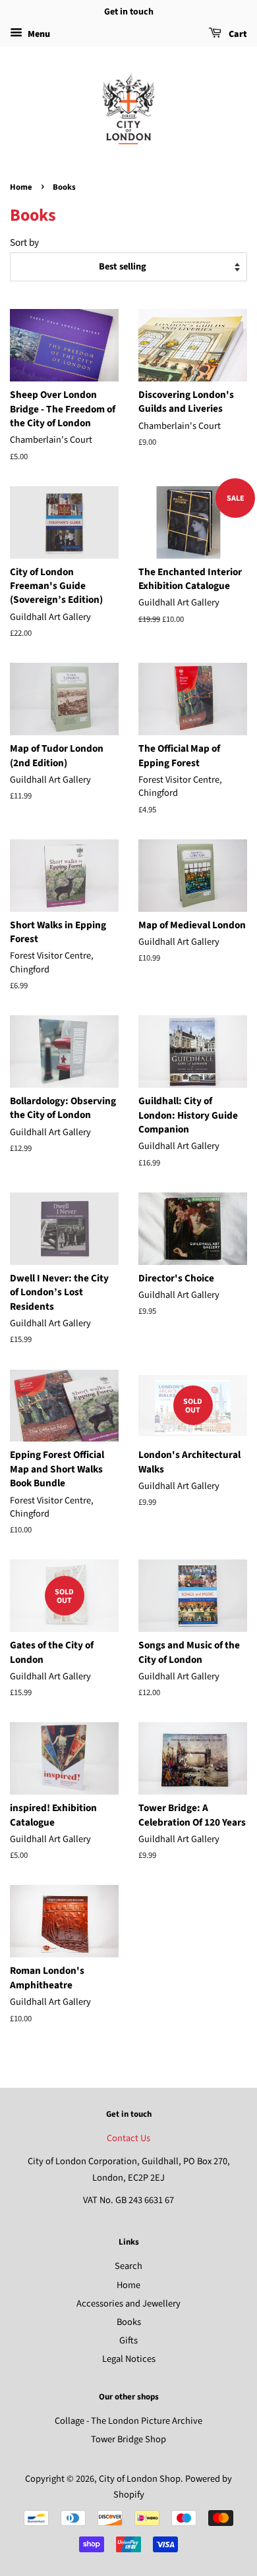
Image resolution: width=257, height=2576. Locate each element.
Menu (38, 34)
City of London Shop (140, 2479)
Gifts (128, 2340)
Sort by (24, 242)
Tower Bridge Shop (128, 2439)
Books (129, 2322)
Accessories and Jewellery (128, 2304)
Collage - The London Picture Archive (128, 2421)
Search (128, 2266)
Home (21, 187)
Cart (237, 34)
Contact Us (128, 2138)
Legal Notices (129, 2359)
